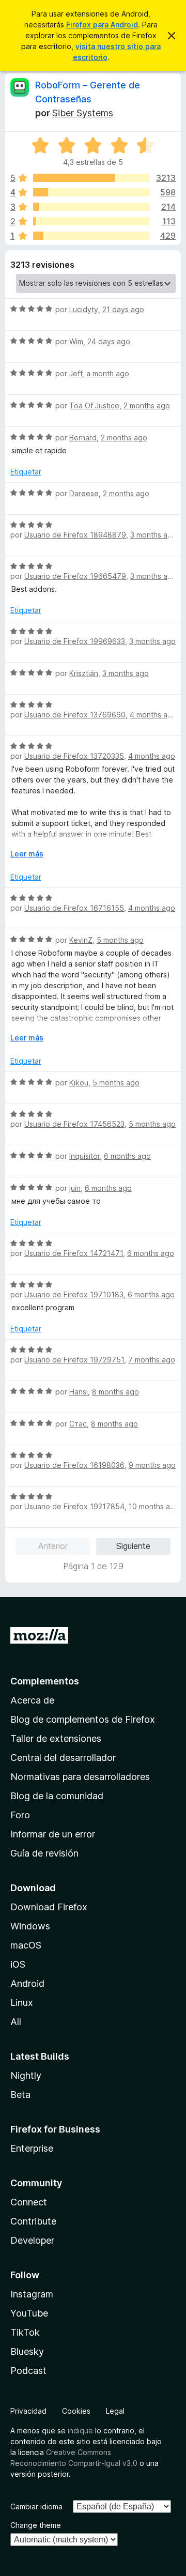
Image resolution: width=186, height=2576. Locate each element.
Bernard (83, 438)
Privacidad (28, 2411)
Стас (78, 1424)
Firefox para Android (102, 25)
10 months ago (154, 1506)
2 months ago (147, 405)
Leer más (27, 854)
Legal (115, 2411)
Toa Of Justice (94, 405)
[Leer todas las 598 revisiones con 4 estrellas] (91, 192)
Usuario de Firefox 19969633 (75, 641)
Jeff (76, 373)
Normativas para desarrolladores (80, 1777)
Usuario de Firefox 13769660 (75, 715)
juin (75, 1188)
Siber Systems (83, 113)
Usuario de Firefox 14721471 (74, 1253)
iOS (18, 1964)
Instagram (32, 2294)
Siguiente (133, 1546)
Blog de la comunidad (57, 1796)
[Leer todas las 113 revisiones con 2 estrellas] (91, 221)
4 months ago (153, 715)
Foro (20, 1815)
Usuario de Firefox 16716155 (74, 908)
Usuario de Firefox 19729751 (74, 1360)
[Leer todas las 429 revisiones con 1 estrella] (91, 236)
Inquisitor (84, 1156)
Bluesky (27, 2351)
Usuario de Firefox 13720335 (74, 756)
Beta (20, 2095)
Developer (32, 2240)
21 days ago (123, 309)
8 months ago (115, 1392)
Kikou (79, 1083)
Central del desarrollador (63, 1758)
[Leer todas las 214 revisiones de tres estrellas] (91, 207)
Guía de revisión (44, 1853)
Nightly (26, 2075)
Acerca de (32, 1700)
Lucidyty (84, 309)
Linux (22, 2003)
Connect (29, 2202)
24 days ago (109, 341)
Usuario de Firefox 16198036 (74, 1465)
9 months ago (152, 1465)
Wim (76, 341)
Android (27, 1983)
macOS (26, 1945)
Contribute (33, 2221)
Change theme (36, 2525)
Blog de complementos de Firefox (83, 1719)
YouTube (29, 2313)
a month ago (108, 373)
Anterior (53, 1546)
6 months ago (127, 1156)
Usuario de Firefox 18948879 (75, 535)
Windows (30, 1926)
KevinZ (81, 940)
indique (80, 2431)
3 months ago (153, 535)
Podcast (28, 2371)
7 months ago (152, 1360)
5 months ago (120, 940)
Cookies (76, 2411)
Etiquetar (26, 472)
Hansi (79, 1392)
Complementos (45, 1681)
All (16, 2022)
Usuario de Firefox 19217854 (74, 1506)
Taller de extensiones (56, 1738)
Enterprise (32, 2148)
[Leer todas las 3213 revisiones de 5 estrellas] (91, 178)
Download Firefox (49, 1907)
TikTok (25, 2332)
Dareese (84, 493)
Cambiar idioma (36, 2506)
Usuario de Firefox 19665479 (75, 576)
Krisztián (84, 673)
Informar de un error (53, 1834)
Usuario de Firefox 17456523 (74, 1124)
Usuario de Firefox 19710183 (74, 1294)
